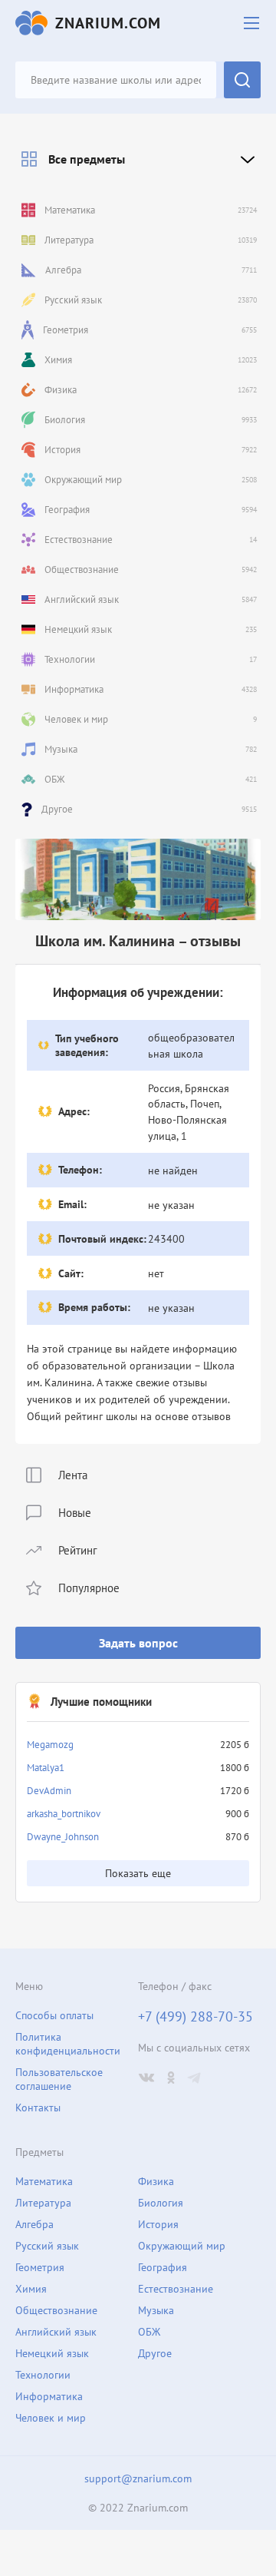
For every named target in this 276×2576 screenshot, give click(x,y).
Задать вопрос (138, 1643)
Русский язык (47, 2246)
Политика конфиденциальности (68, 2044)
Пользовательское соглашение (59, 2079)
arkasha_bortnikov (64, 1814)
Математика (44, 2181)
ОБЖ (149, 2332)
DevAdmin (49, 1791)
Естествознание (176, 2289)
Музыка (156, 2310)
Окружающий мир (182, 2246)
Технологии (43, 2375)
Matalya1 (46, 1768)
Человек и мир (51, 2418)
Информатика (49, 2396)
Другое (155, 2353)
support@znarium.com (138, 2478)
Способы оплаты (54, 2015)
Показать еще (138, 1873)
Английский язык (56, 2332)
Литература (43, 2203)
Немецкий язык (52, 2353)
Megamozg (50, 1745)
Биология (161, 2203)
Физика (156, 2181)
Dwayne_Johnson (63, 1837)
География (163, 2267)
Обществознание (56, 2310)
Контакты (38, 2107)
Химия (31, 2289)
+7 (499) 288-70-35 (195, 2017)
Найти (242, 80)
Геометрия (40, 2267)
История (158, 2224)
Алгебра (34, 2224)
